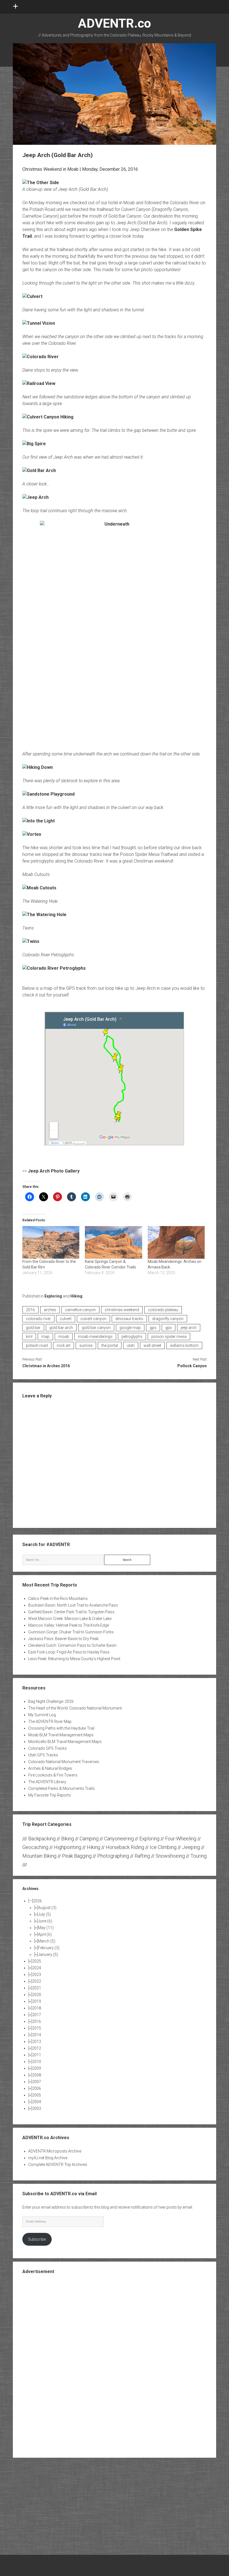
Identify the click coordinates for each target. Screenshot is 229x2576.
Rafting (142, 1856)
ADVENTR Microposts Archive (55, 2151)
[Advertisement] (115, 2365)
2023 (37, 1975)
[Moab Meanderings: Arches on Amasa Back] (176, 1242)
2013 (37, 2041)
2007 (37, 2082)
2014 (37, 2035)
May (46, 1928)
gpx (169, 1328)
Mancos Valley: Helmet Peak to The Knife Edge (69, 1625)
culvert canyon (93, 1319)
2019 (37, 2001)
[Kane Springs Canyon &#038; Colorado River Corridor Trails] (114, 1242)
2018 (37, 2008)
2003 (37, 2108)
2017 (37, 2015)
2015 (37, 2028)
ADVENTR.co (115, 23)
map (45, 1337)
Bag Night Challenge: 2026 (51, 1701)
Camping (89, 1839)
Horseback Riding (125, 1847)
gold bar (33, 1328)
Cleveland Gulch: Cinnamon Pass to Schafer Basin (72, 1645)
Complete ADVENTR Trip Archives (58, 2165)
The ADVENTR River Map (50, 1722)
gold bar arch (61, 1328)
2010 (37, 2062)
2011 (37, 2055)
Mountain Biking (39, 1856)
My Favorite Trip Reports (50, 1795)
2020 (37, 1995)
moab (64, 1337)
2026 (37, 1901)
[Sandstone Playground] (48, 794)
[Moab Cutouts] (39, 888)
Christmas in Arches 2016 (46, 1366)
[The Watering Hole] (44, 915)
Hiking (76, 1296)
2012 (37, 2048)
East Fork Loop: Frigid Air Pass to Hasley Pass (69, 1652)
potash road (37, 1345)
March (47, 1941)
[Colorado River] (40, 357)
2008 (37, 2075)
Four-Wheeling (181, 1839)
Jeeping (191, 1847)
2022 (37, 1981)
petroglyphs (132, 1337)
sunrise (86, 1345)
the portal (110, 1345)
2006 (37, 2088)
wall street (152, 1345)
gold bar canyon (96, 1328)
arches (50, 1310)
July (44, 1914)
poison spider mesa (169, 1337)
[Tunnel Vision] (39, 323)
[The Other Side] (41, 183)
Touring (199, 1856)
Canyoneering (119, 1839)
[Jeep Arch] (35, 497)
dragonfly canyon (168, 1319)
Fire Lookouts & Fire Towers (53, 1775)
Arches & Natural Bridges (50, 1768)
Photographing (113, 1856)
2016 (30, 1310)
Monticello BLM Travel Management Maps (65, 1742)
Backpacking (42, 1839)
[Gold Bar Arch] (39, 470)
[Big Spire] (34, 444)
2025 (37, 1961)
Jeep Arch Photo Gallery (54, 1171)
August (47, 1908)
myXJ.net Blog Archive (48, 2158)
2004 (37, 2102)
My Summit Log (42, 1715)
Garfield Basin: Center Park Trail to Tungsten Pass (71, 1612)
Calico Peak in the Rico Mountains (58, 1598)
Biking (68, 1839)
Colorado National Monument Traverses (64, 1762)
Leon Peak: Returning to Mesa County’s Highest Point (74, 1659)
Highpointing (68, 1847)
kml (29, 1337)
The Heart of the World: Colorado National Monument (75, 1708)
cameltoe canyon (80, 1310)
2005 (37, 2095)
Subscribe (37, 2239)
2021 (37, 1988)
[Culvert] (32, 296)
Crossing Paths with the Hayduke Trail (61, 1728)
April (45, 1934)
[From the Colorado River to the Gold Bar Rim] (51, 1242)
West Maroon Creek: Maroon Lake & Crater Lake (70, 1619)
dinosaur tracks (129, 1319)
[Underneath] (115, 632)
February (49, 1948)
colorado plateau (163, 1310)
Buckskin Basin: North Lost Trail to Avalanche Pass (73, 1605)
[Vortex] (32, 834)
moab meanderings (95, 1337)
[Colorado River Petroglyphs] (54, 968)
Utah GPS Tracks (43, 1755)
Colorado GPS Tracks (47, 1748)
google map (130, 1328)
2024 (37, 1968)
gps (153, 1328)
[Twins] (31, 941)
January (48, 1954)
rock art (64, 1345)
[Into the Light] (39, 821)
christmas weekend (122, 1310)
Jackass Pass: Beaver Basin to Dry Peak (63, 1639)
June (45, 1921)
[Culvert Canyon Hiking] (48, 417)
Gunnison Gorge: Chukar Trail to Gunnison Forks (71, 1632)
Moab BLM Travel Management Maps (61, 1735)
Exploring (53, 1296)
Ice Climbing (163, 1847)
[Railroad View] (39, 383)
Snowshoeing (170, 1856)
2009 (37, 2068)
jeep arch (189, 1328)
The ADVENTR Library (47, 1782)
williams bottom (184, 1345)
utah (131, 1345)
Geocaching (35, 1847)
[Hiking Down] (38, 767)
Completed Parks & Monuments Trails (61, 1788)
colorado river (38, 1319)
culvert (66, 1319)
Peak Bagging (77, 1856)
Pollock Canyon (192, 1366)
